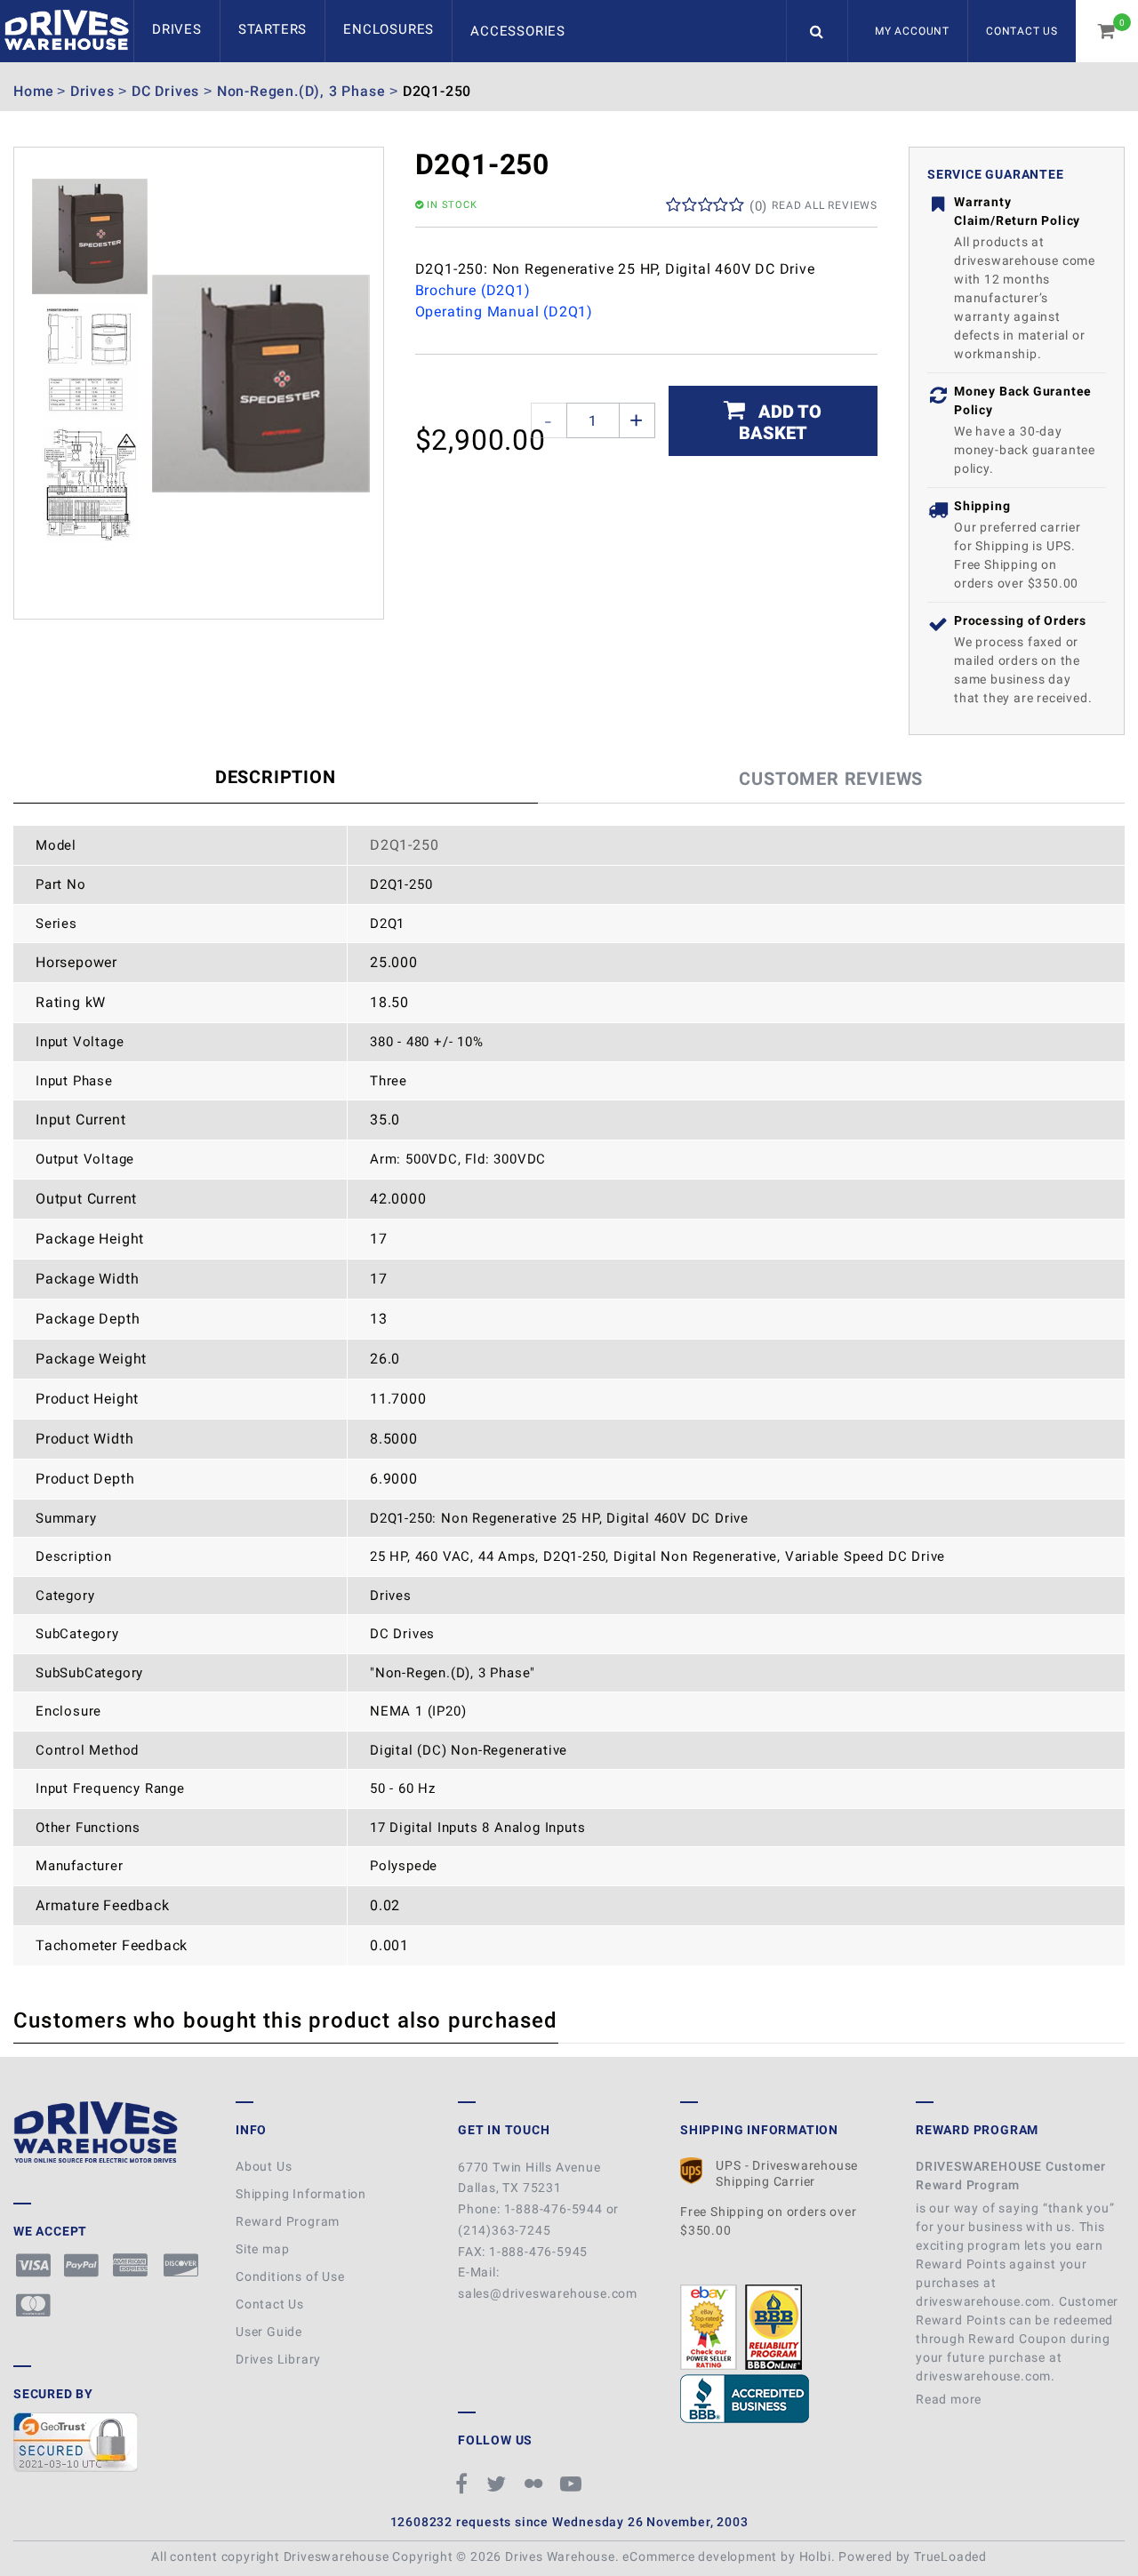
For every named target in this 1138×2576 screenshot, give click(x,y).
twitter (499, 2484)
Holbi (815, 2556)
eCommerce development (700, 2556)
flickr (536, 2484)
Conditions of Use (290, 2276)
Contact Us (1022, 31)
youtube (573, 2484)
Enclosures (389, 29)
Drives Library (278, 2359)
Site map (262, 2249)
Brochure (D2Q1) (473, 290)
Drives (177, 29)
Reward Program (288, 2221)
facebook (465, 2484)
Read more (950, 2399)
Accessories (518, 31)
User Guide (269, 2332)
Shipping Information (301, 2194)
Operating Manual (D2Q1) (504, 312)
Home (34, 91)
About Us (264, 2166)
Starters (272, 29)
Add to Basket (781, 422)
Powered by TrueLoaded (913, 2556)
